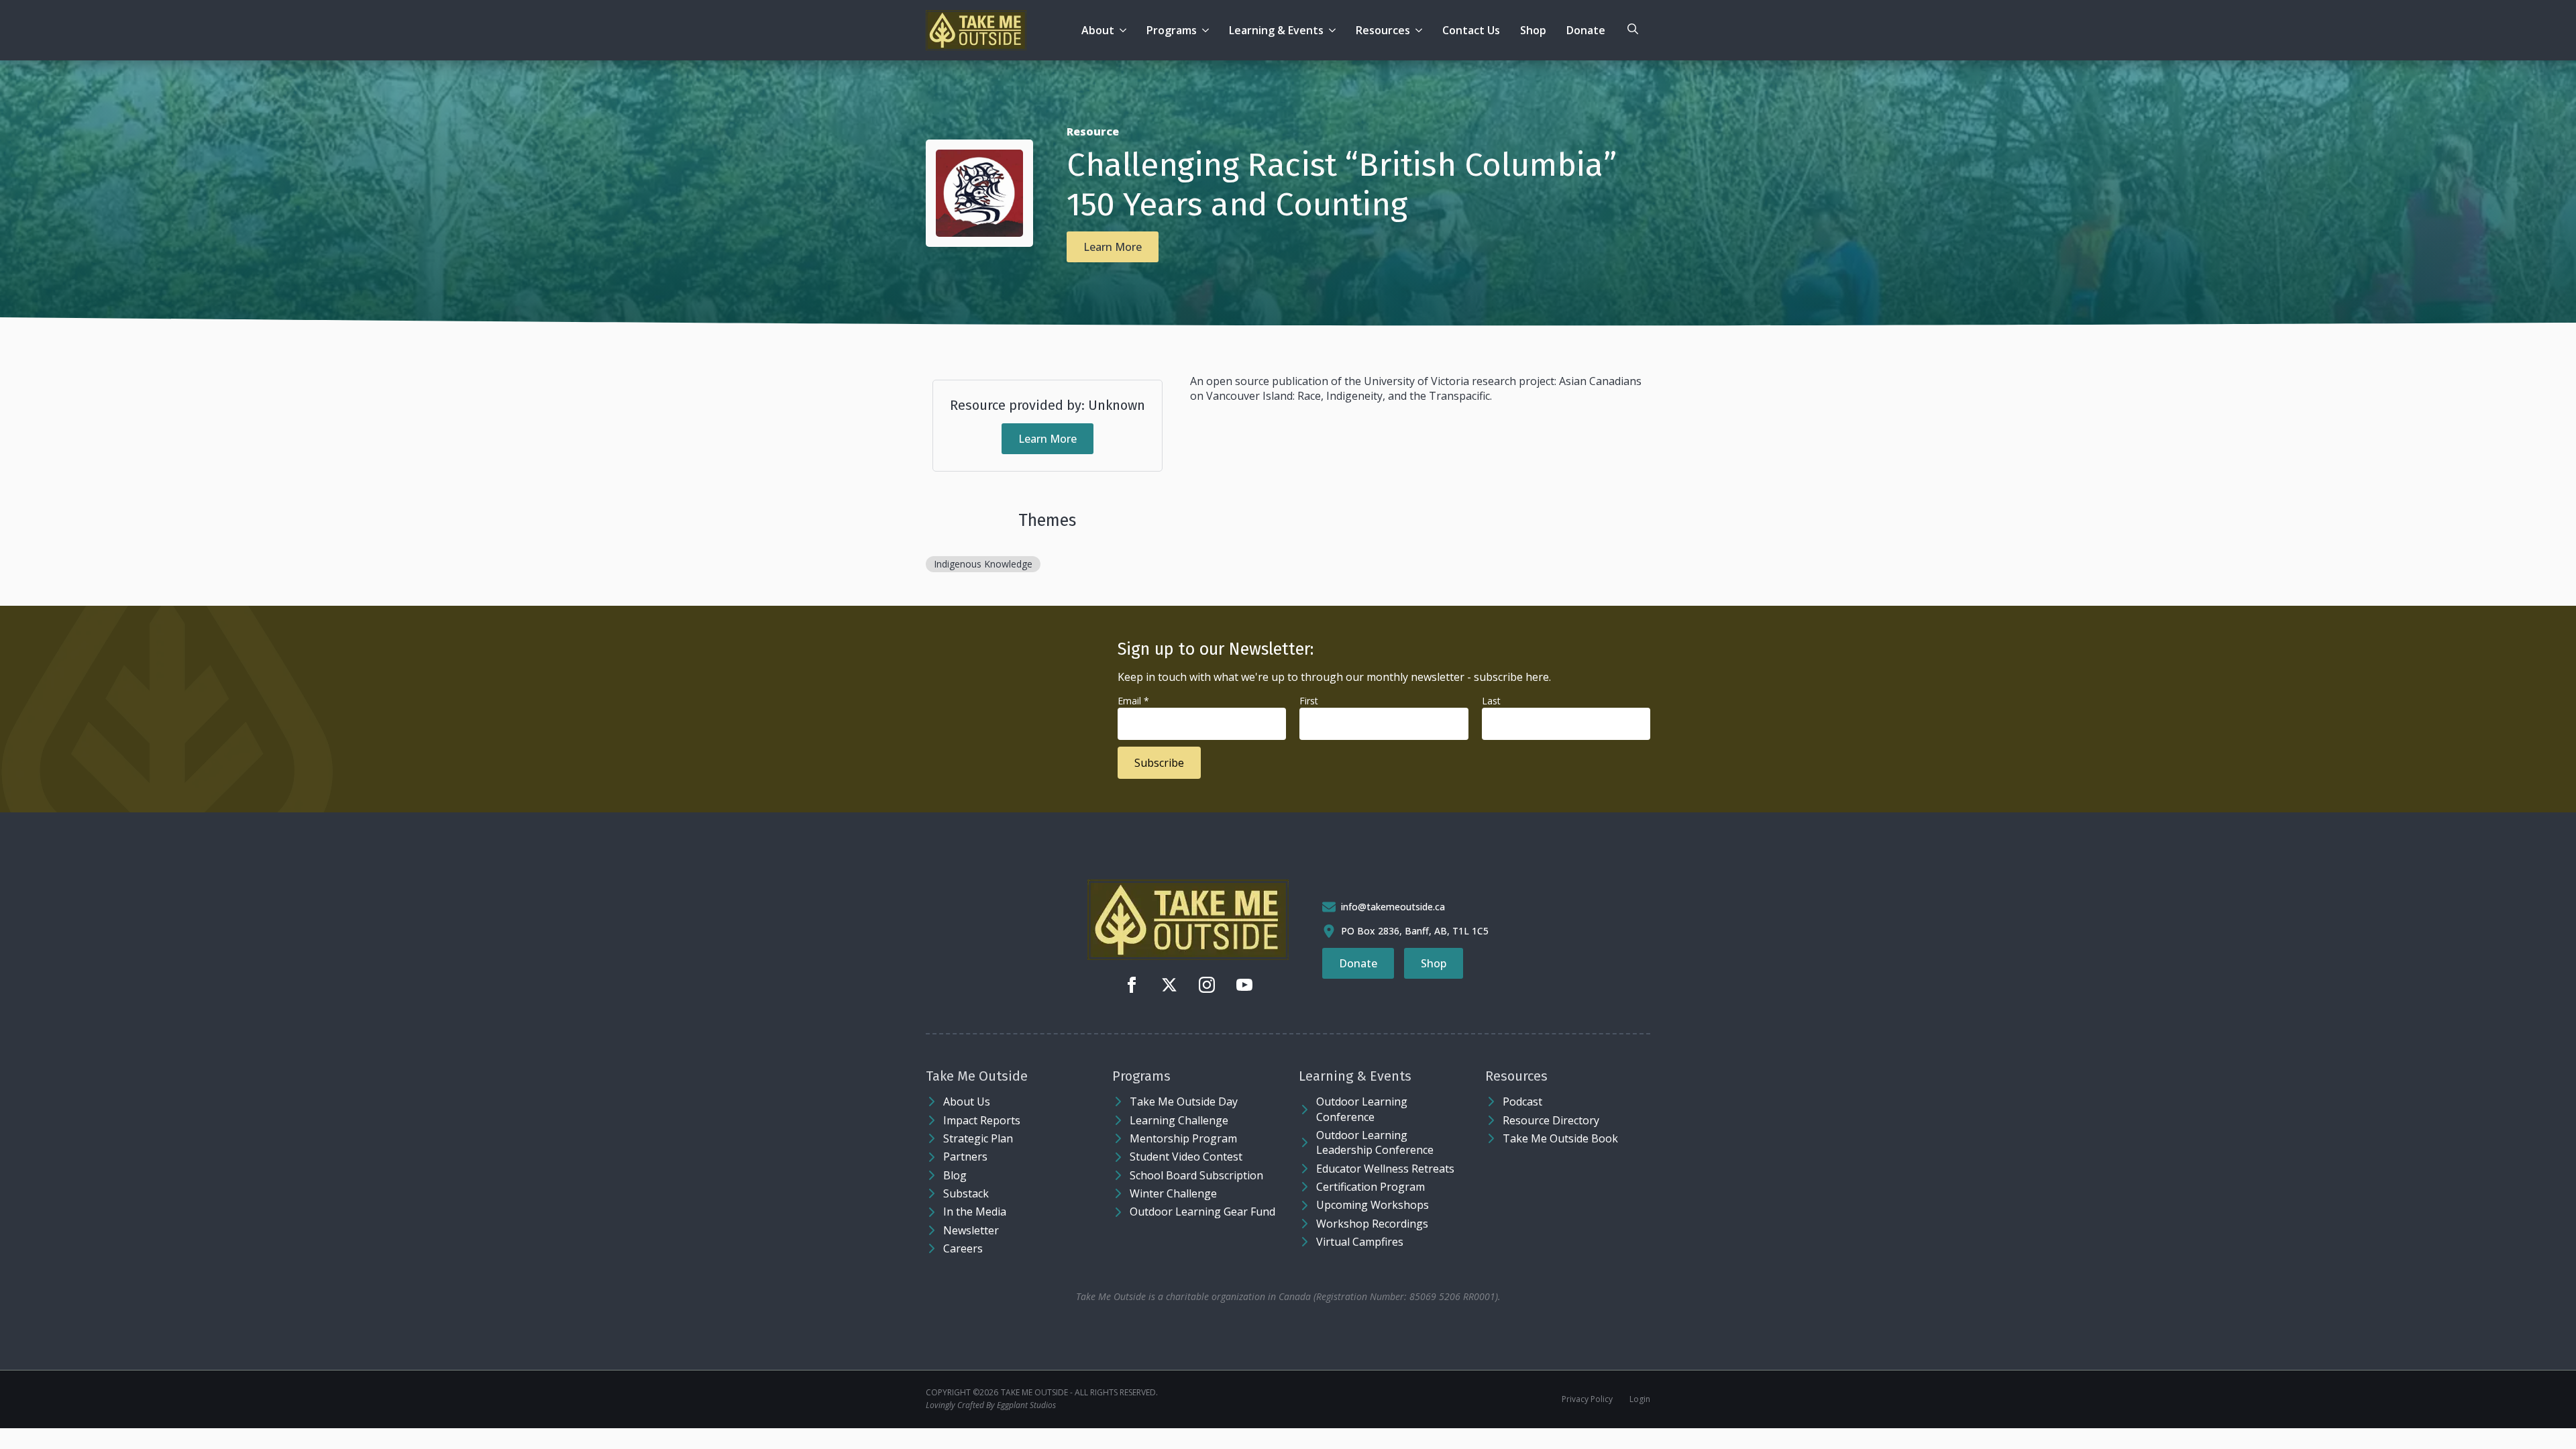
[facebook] (1132, 985)
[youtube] (1244, 985)
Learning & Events (1276, 30)
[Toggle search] (1633, 29)
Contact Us (1471, 30)
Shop (1533, 30)
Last (1491, 701)
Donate (1586, 30)
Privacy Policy (1587, 1399)
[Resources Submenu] (1421, 30)
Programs (1172, 30)
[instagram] (1207, 985)
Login (1640, 1399)
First (1309, 701)
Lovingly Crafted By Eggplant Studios (991, 1405)
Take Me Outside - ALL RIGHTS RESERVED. (1079, 1393)
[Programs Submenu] (1208, 30)
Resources (1383, 30)
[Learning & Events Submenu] (1335, 30)
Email (1133, 701)
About (1098, 30)
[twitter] (1169, 985)
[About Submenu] (1125, 30)
